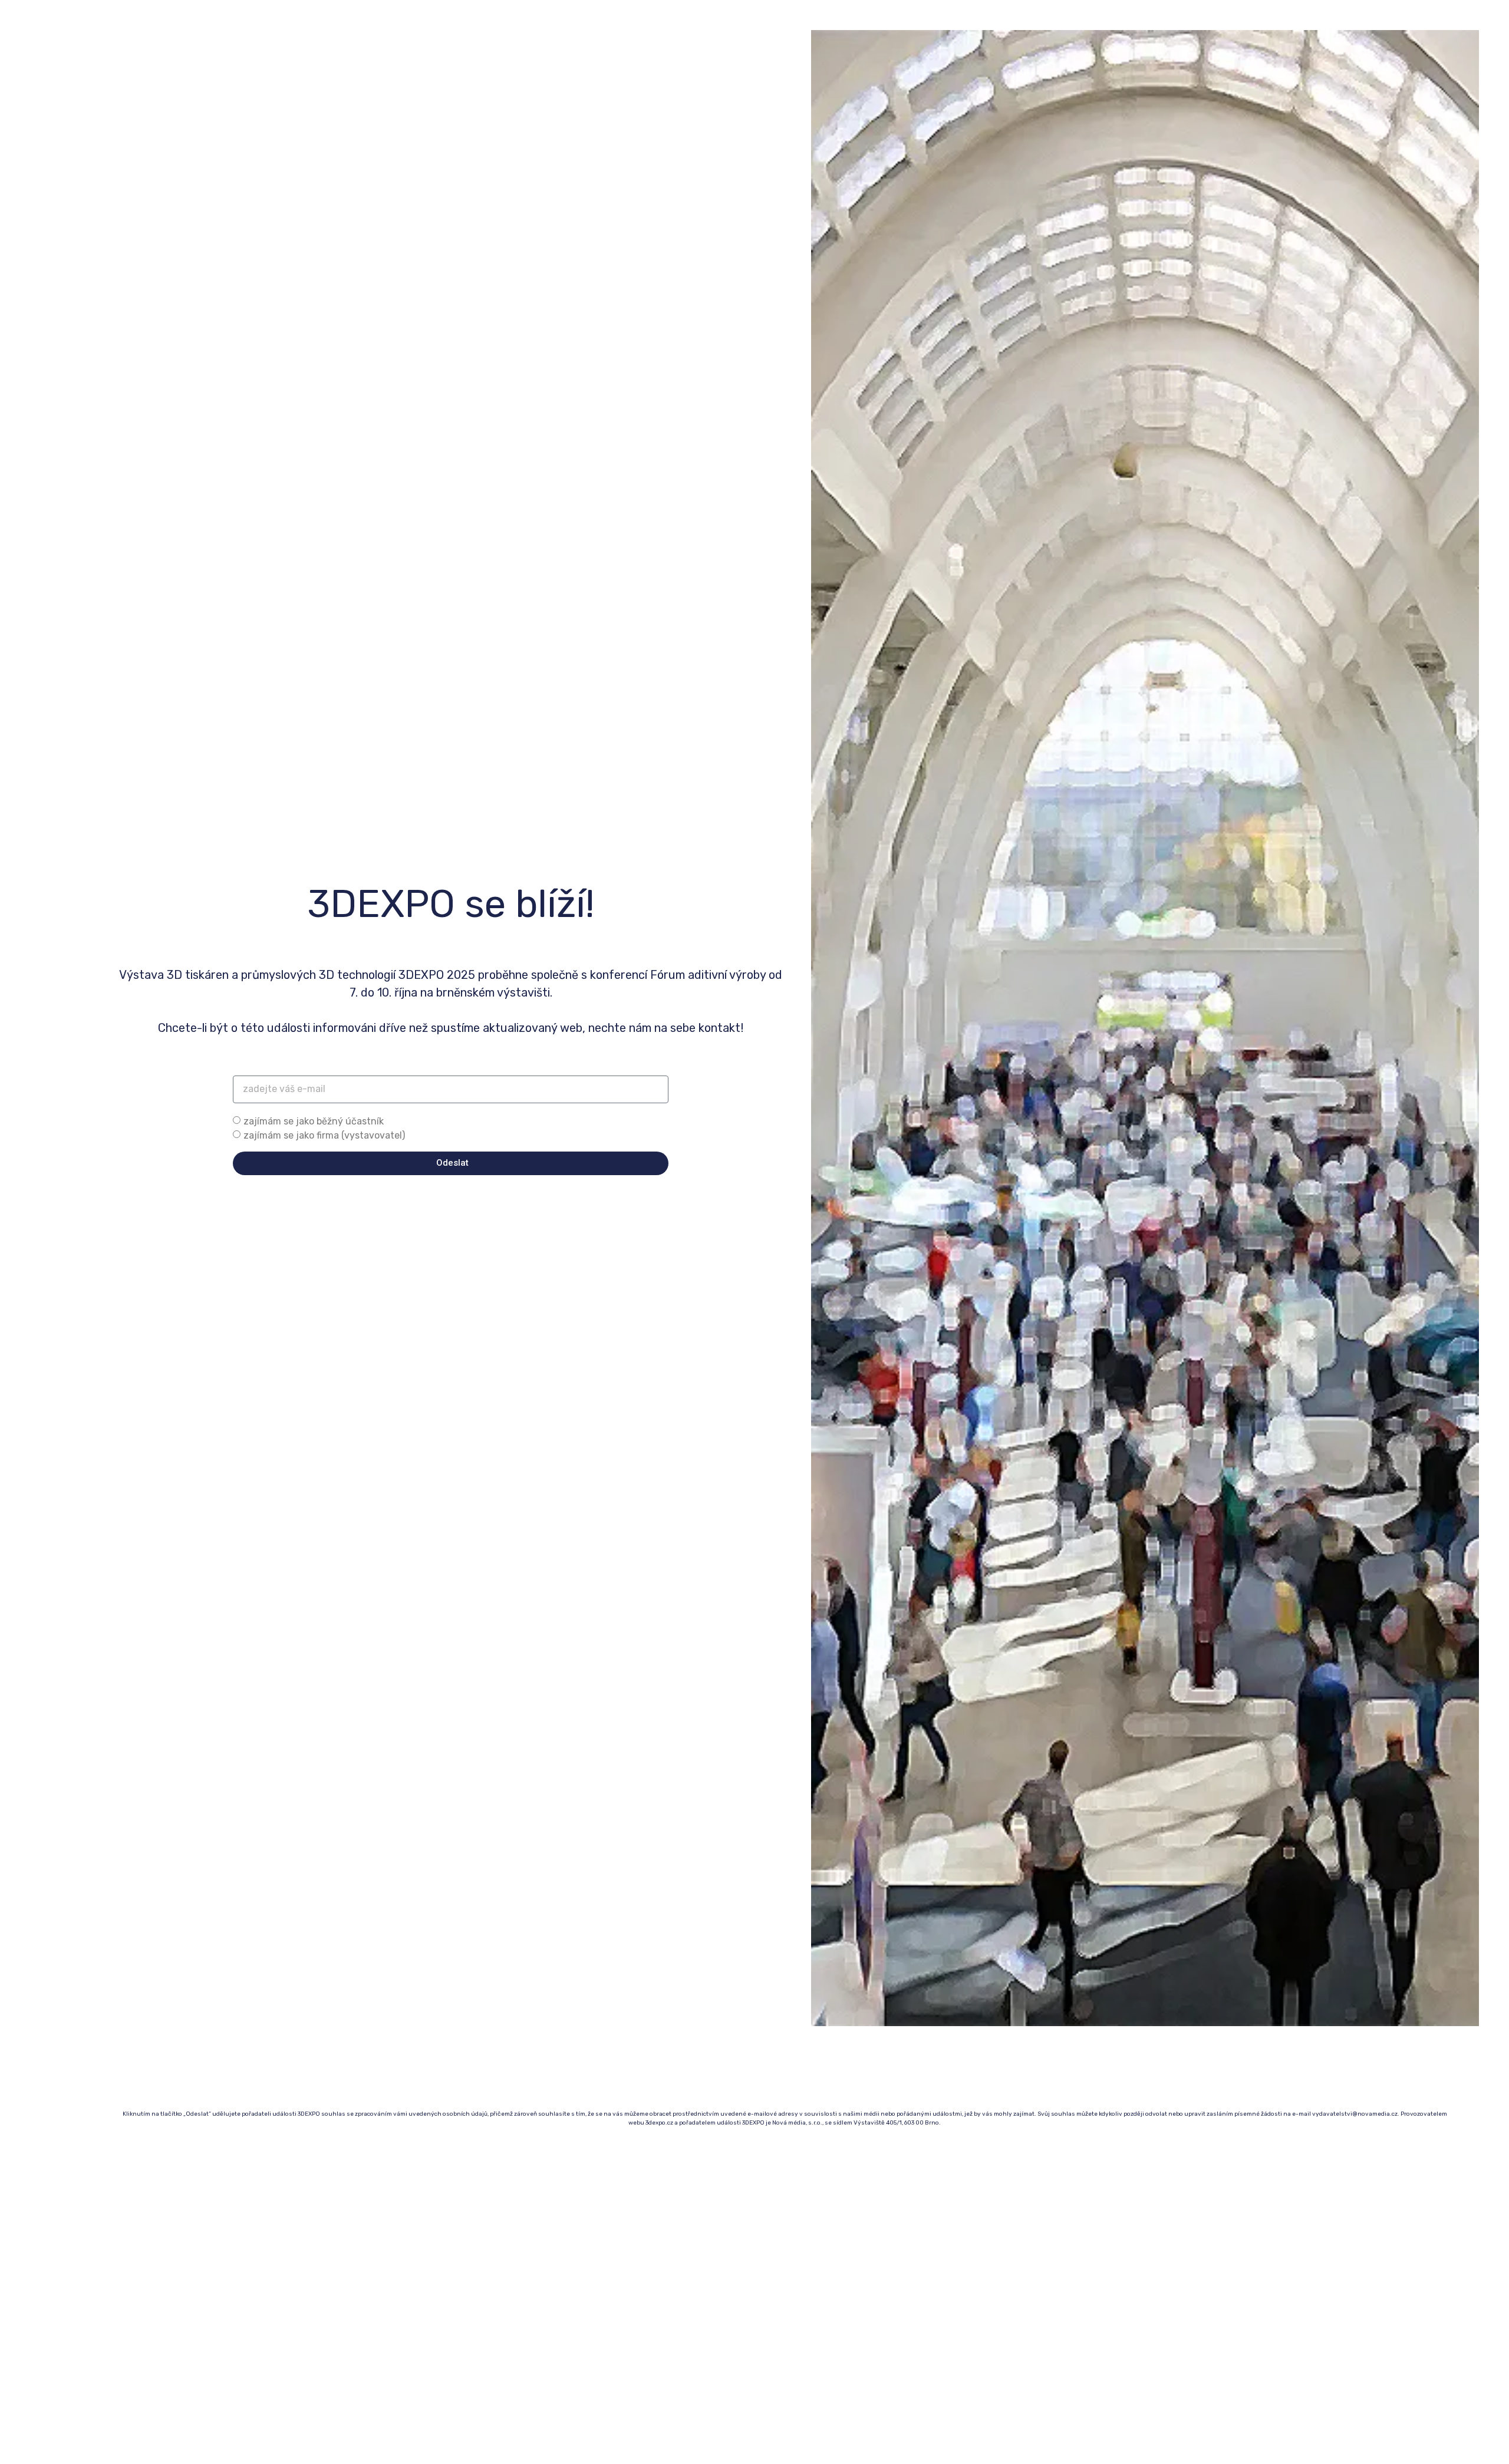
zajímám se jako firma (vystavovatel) (324, 1135)
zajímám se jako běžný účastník (314, 1121)
